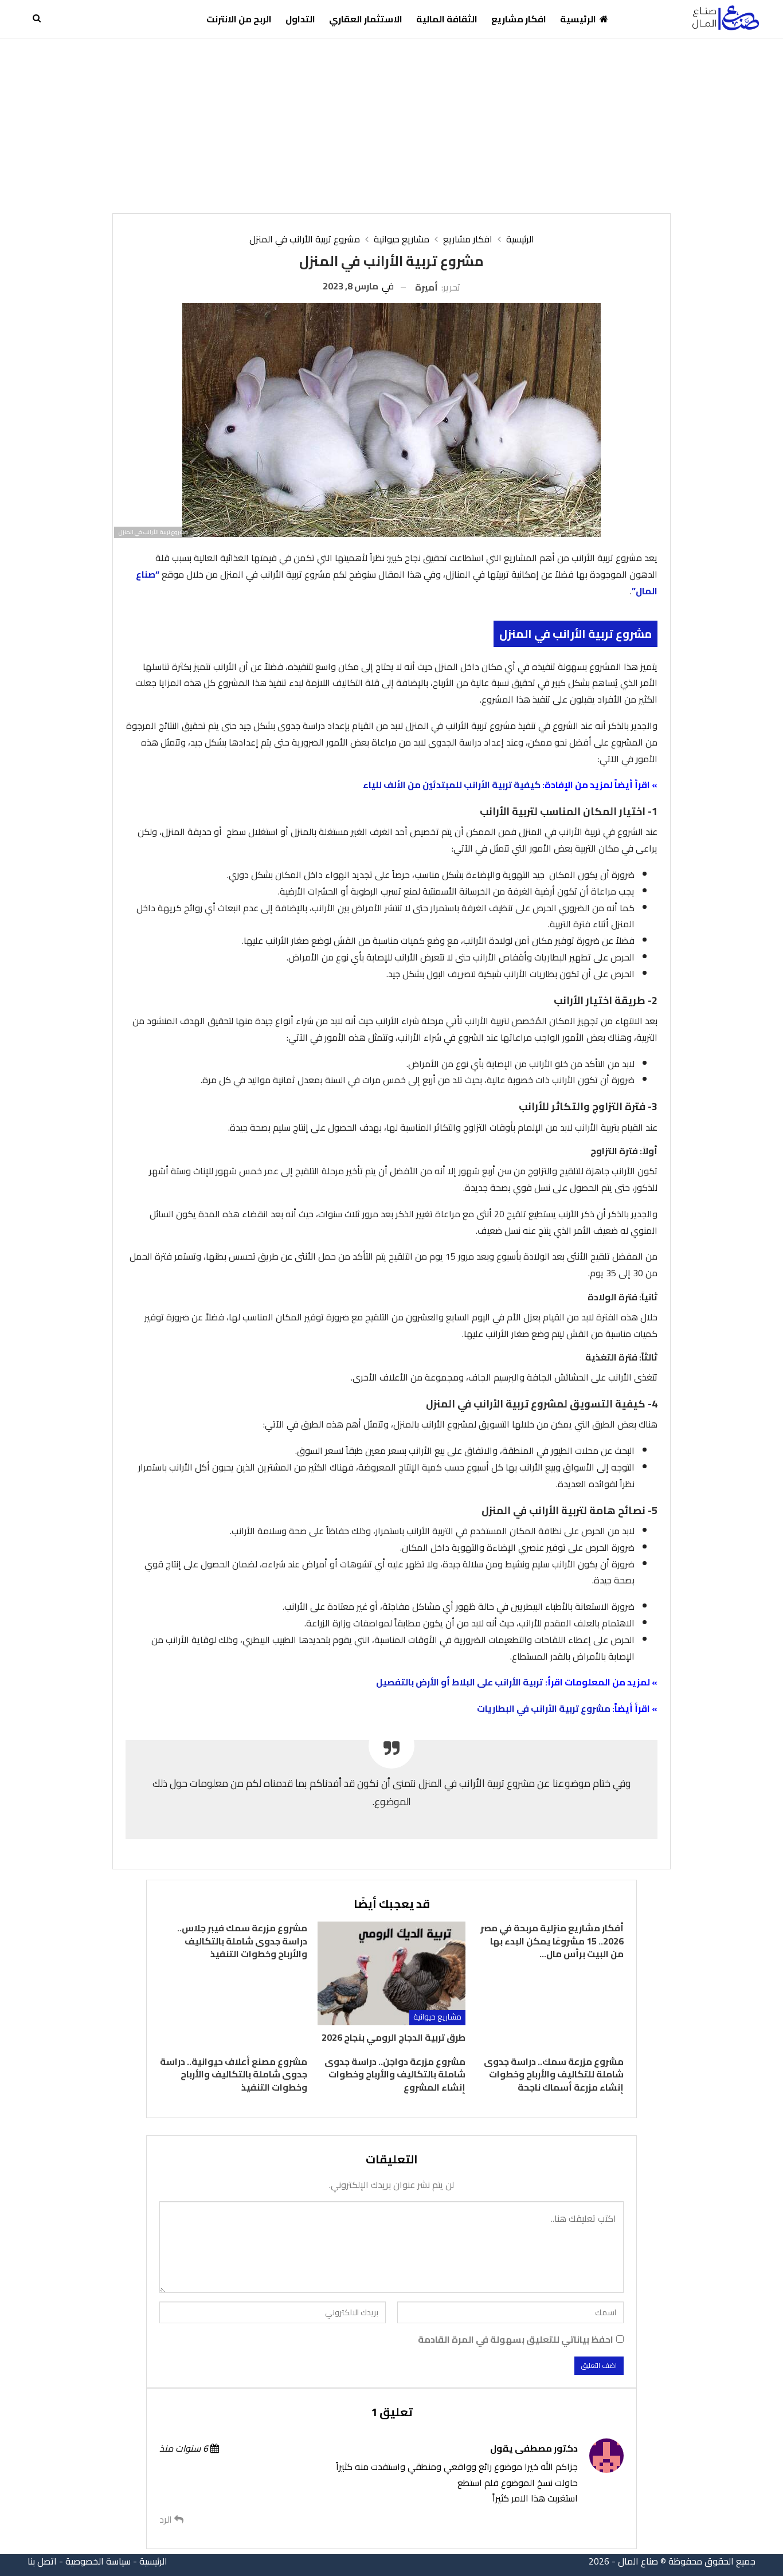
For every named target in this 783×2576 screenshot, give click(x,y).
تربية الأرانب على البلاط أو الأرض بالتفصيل (459, 1682)
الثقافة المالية (447, 19)
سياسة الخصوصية (98, 2561)
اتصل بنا (42, 2561)
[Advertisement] (391, 124)
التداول (300, 19)
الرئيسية (578, 19)
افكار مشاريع (519, 19)
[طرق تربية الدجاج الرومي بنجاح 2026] (391, 1973)
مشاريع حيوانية (437, 2017)
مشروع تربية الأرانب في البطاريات (544, 1708)
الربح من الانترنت (239, 19)
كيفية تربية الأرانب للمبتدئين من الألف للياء (451, 785)
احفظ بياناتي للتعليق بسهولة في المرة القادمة (516, 2340)
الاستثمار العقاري (366, 19)
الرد (167, 2520)
